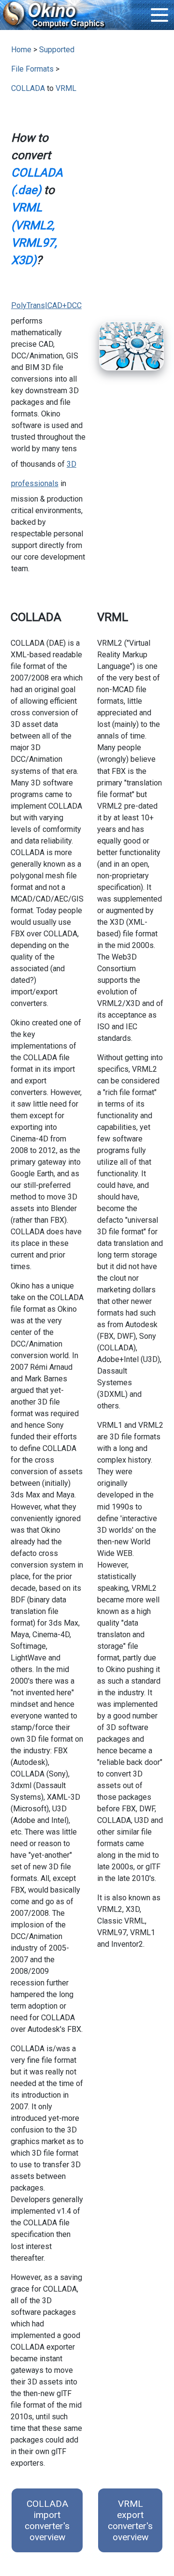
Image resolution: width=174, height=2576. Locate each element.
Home (21, 50)
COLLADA (28, 88)
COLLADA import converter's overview (47, 2520)
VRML (66, 88)
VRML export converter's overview (130, 2520)
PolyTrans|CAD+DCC (46, 305)
